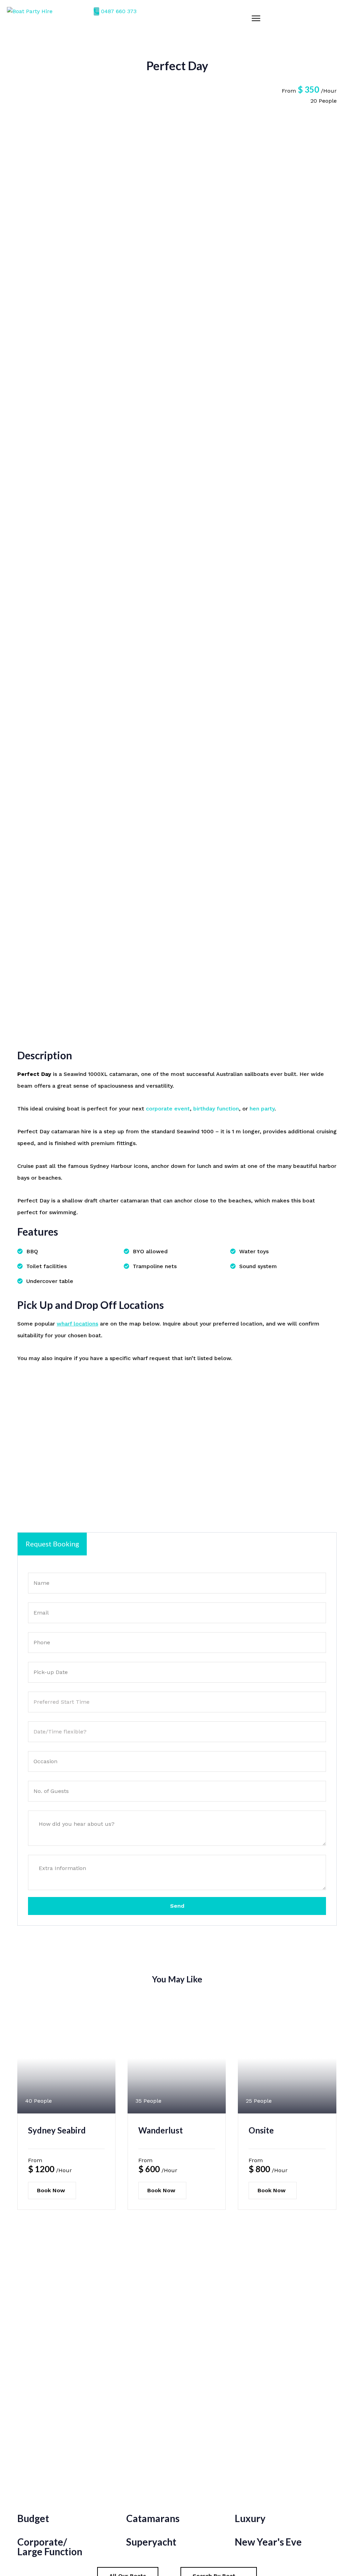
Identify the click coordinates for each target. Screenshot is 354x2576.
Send (177, 1906)
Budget (33, 2518)
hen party (262, 1109)
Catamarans (153, 2518)
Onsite (261, 2130)
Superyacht (151, 2542)
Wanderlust (161, 2130)
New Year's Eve (268, 2542)
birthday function (216, 1109)
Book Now (51, 2190)
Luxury (250, 2518)
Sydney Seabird (57, 2130)
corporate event (168, 1109)
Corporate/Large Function (50, 2547)
